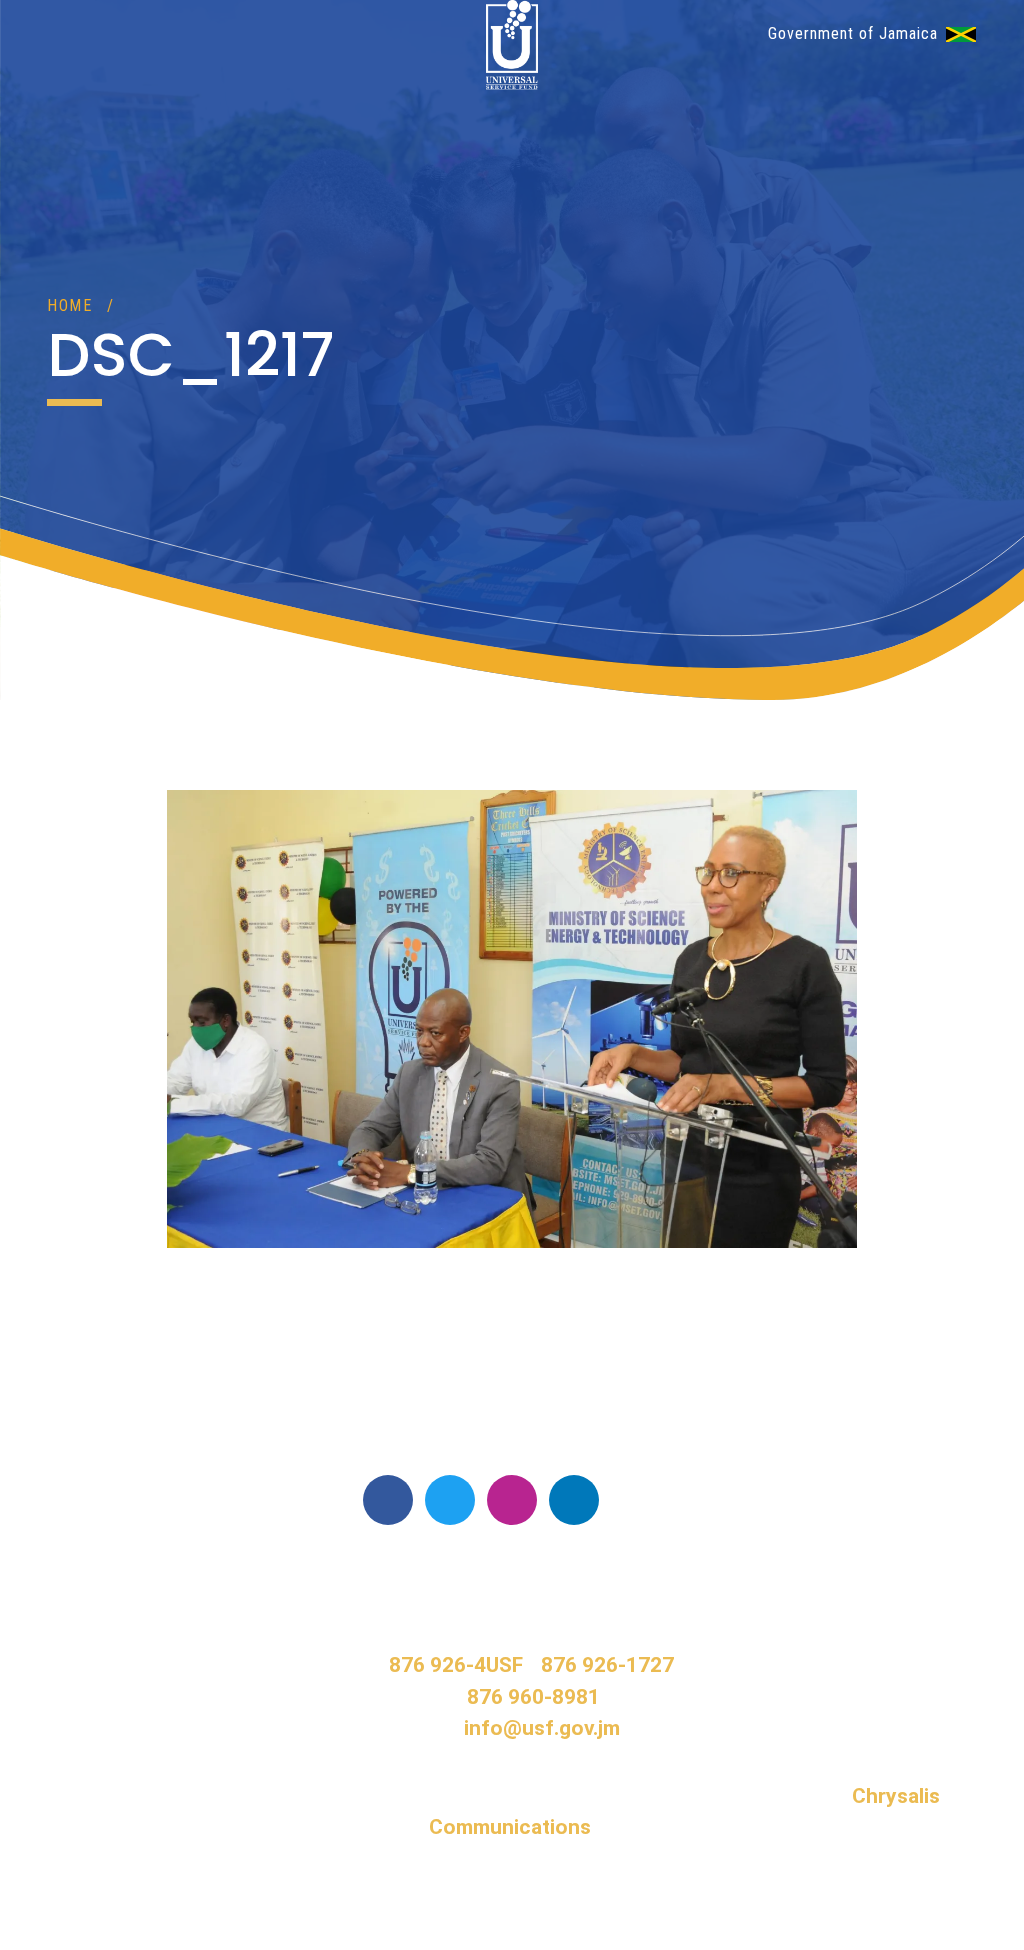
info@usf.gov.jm (542, 1728)
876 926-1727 (607, 1665)
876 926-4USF (456, 1665)
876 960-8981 (533, 1697)
